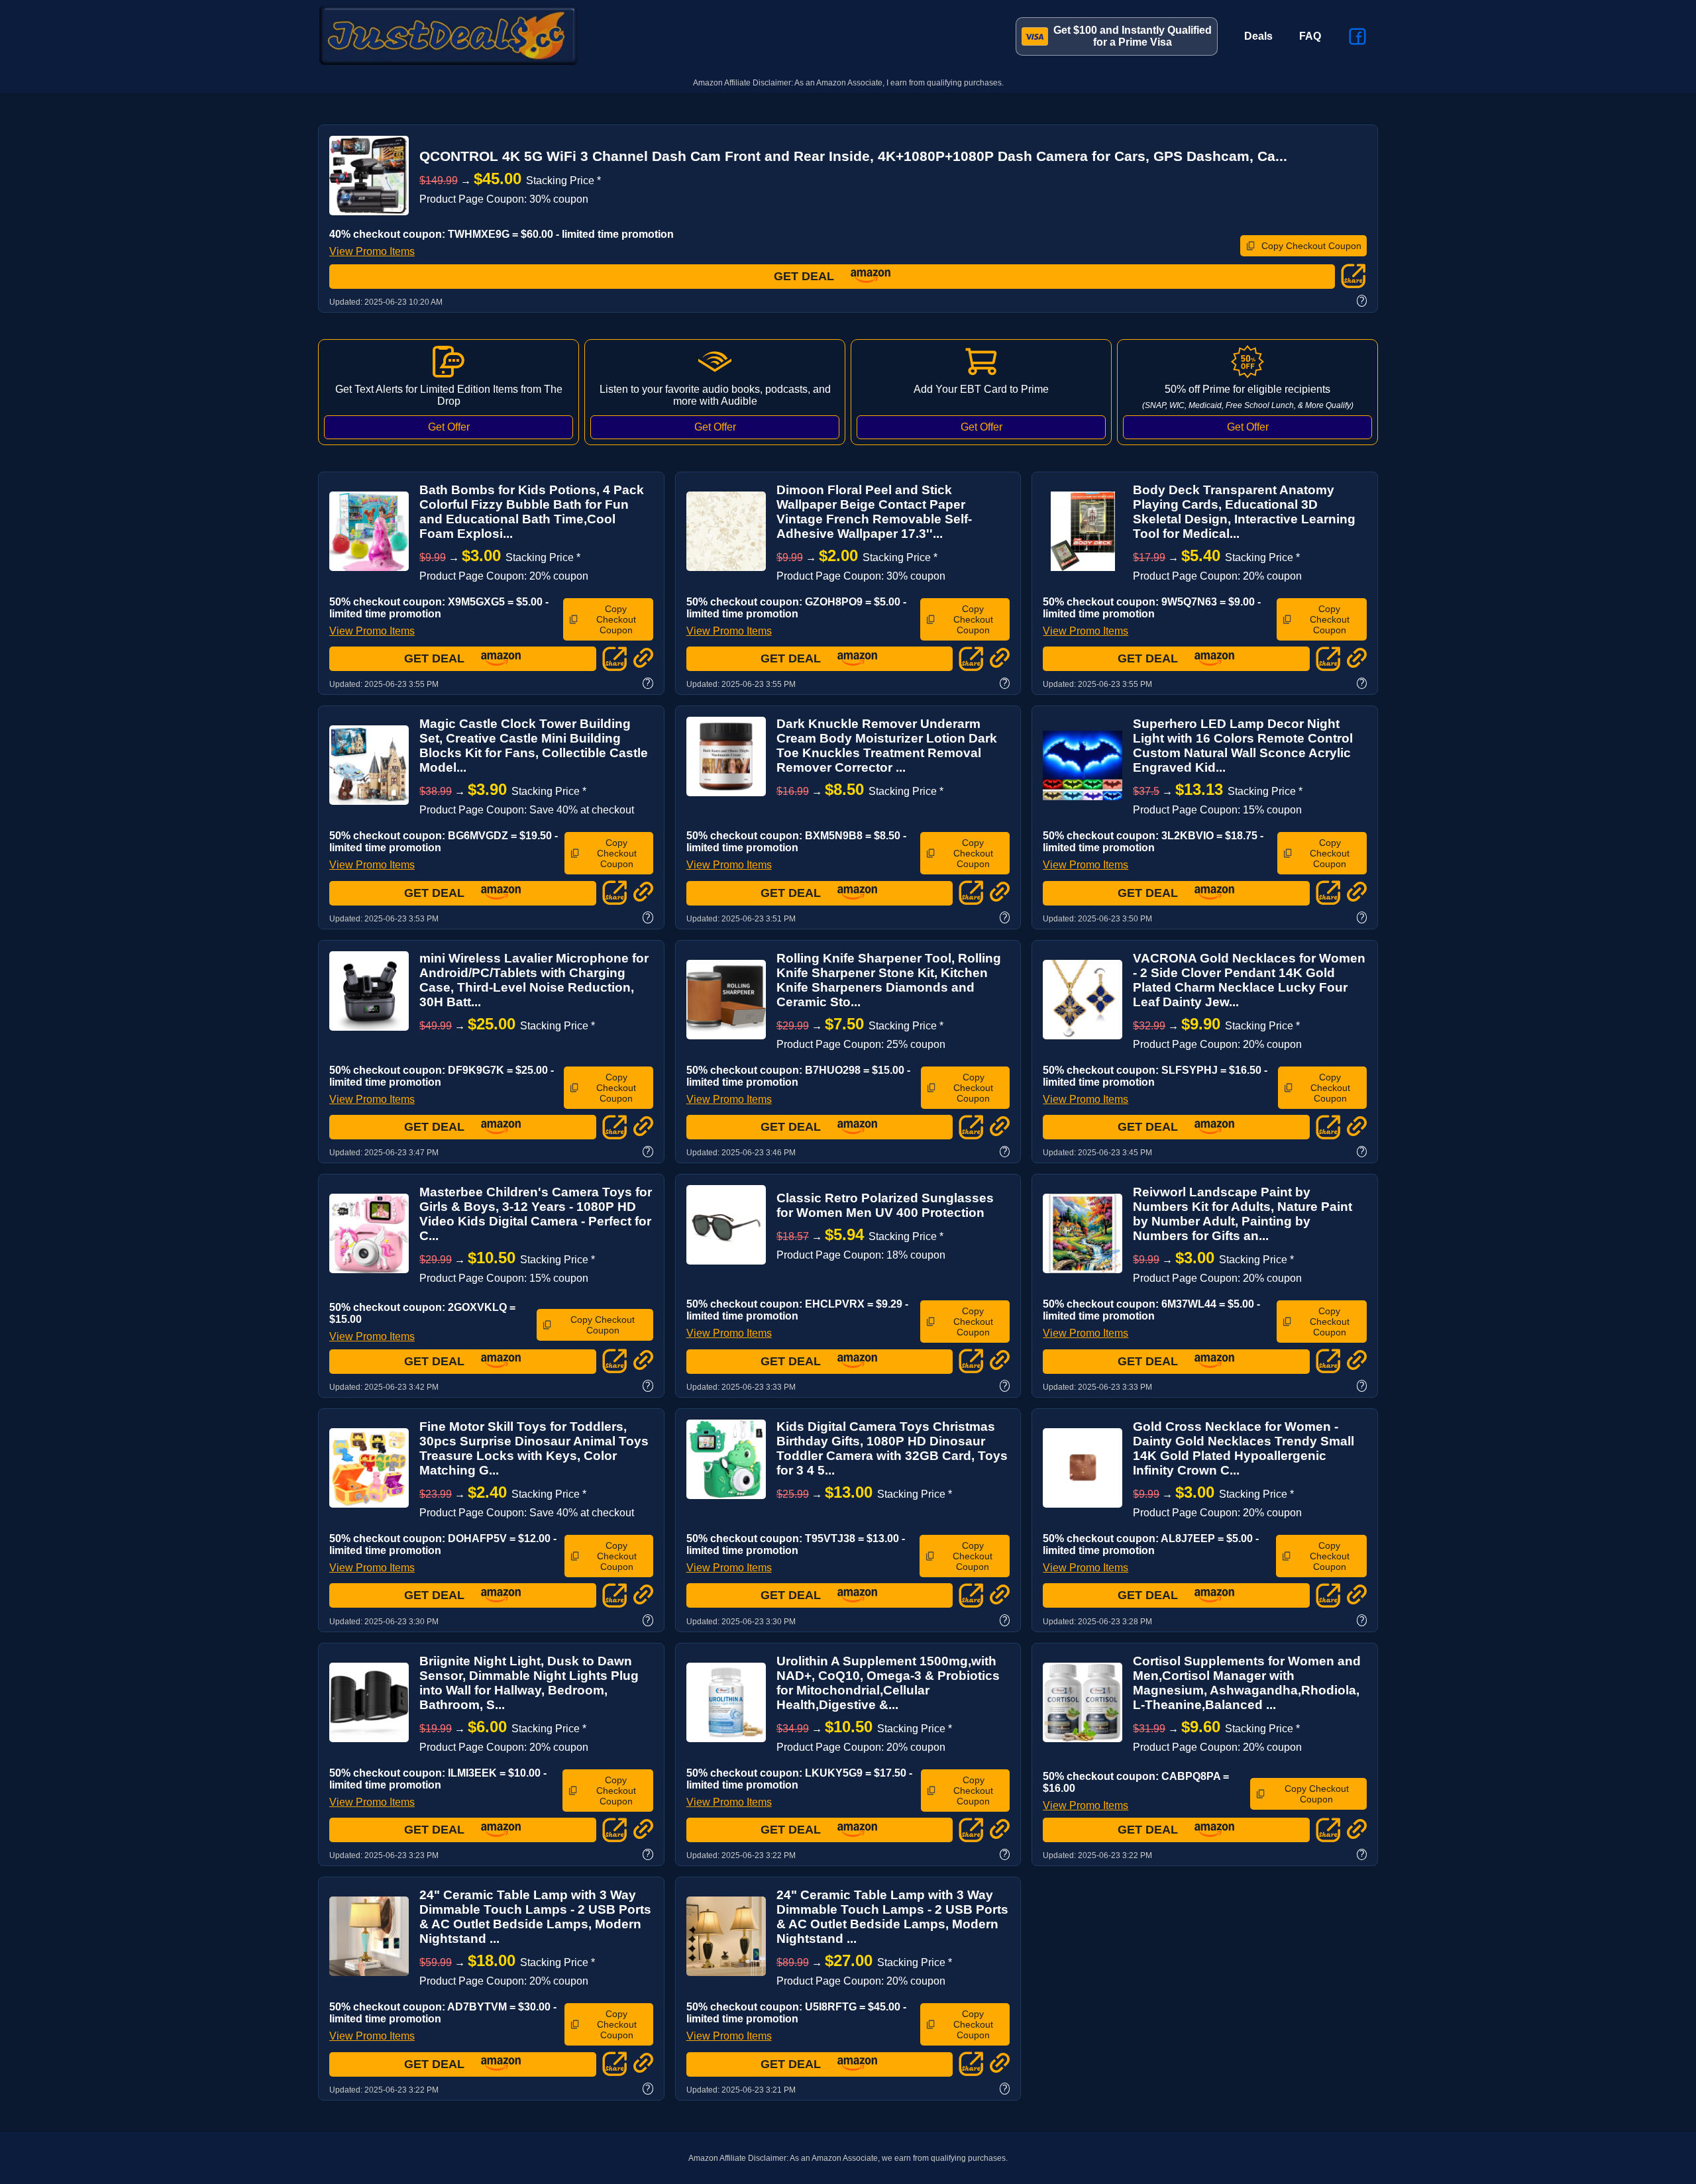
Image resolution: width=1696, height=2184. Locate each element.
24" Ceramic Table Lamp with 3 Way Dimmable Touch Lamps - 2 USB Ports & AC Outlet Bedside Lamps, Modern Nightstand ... (535, 1917)
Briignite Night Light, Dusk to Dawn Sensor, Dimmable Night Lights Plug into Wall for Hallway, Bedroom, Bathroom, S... (529, 1683)
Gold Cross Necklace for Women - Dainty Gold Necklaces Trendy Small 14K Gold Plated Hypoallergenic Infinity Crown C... (1244, 1448)
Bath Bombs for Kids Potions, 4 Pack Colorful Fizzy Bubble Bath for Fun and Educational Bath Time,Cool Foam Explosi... (532, 512)
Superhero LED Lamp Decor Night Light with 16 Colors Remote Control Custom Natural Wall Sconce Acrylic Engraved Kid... (1243, 746)
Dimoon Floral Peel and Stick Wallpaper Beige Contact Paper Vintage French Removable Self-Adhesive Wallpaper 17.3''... (874, 512)
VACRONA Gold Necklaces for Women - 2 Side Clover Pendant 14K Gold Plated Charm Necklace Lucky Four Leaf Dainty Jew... (1249, 980)
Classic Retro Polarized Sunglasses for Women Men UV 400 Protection (885, 1205)
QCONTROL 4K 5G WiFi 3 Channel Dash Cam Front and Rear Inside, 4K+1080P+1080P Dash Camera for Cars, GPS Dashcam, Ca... (853, 156)
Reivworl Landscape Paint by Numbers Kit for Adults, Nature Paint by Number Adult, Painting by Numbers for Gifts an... (1243, 1214)
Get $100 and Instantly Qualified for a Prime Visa (1133, 36)
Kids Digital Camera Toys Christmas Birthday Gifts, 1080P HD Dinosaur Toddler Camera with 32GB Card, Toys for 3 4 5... (892, 1448)
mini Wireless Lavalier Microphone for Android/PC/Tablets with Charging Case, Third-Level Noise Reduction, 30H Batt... (534, 980)
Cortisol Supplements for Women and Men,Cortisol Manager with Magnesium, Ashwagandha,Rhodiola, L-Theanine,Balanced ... (1247, 1683)
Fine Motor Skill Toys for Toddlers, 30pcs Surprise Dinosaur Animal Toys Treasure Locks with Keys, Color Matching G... (534, 1448)
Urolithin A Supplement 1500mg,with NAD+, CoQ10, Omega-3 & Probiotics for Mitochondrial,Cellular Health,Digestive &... (888, 1683)
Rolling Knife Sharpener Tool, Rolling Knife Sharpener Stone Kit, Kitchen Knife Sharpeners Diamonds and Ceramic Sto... (889, 980)
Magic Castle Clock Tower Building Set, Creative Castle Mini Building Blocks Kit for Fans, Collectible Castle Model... (534, 746)
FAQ (1310, 36)
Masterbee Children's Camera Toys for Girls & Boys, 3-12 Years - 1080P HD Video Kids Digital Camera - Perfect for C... (536, 1214)
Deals (1258, 36)
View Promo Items (372, 251)
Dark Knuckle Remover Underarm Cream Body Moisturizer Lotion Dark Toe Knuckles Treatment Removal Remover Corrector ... (887, 746)
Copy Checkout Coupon (1311, 246)
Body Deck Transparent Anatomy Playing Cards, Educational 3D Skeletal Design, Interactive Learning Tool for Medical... (1244, 512)
